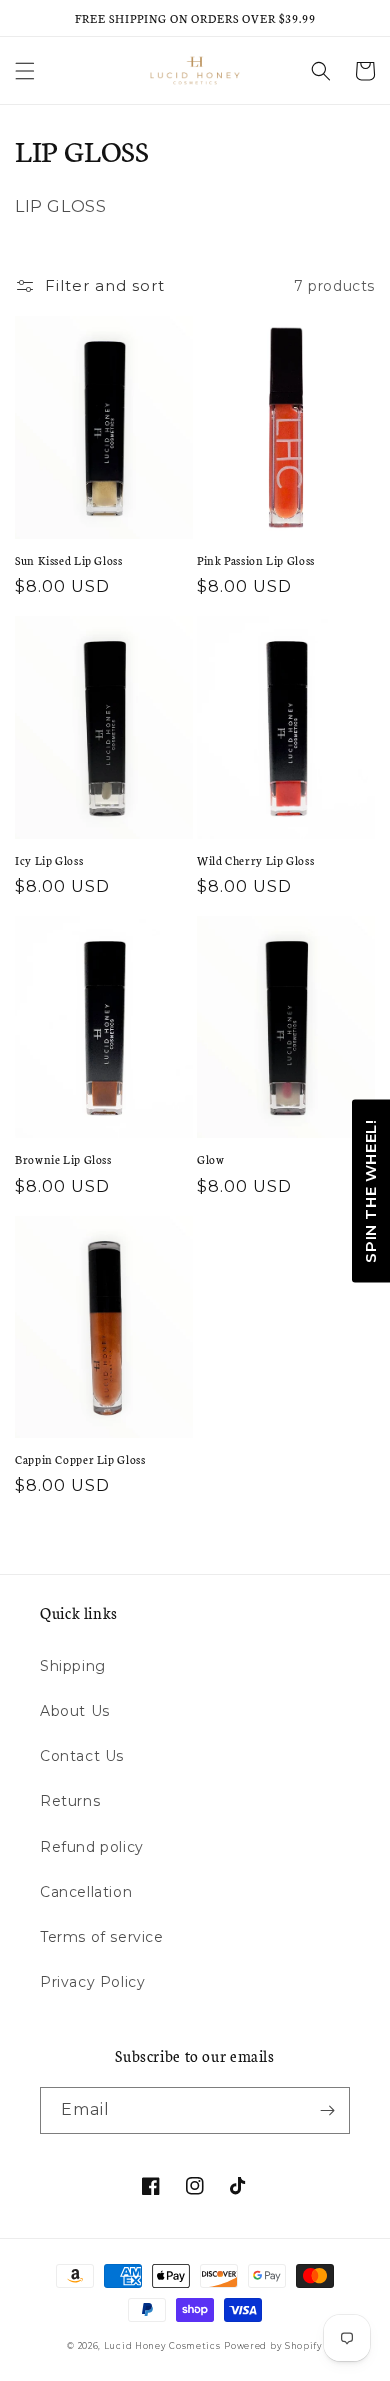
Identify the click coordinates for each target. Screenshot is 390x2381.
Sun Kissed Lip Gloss (69, 560)
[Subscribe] (327, 2110)
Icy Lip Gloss (49, 860)
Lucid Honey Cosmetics (162, 2346)
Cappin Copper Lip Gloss (80, 1459)
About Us (75, 1711)
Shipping (73, 1666)
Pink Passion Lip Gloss (256, 560)
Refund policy (92, 1847)
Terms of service (102, 1937)
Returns (70, 1801)
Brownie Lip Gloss (63, 1159)
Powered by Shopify (273, 2346)
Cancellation (86, 1892)
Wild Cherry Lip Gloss (255, 860)
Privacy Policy (92, 1982)
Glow (211, 1159)
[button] (25, 71)
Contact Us (82, 1756)
